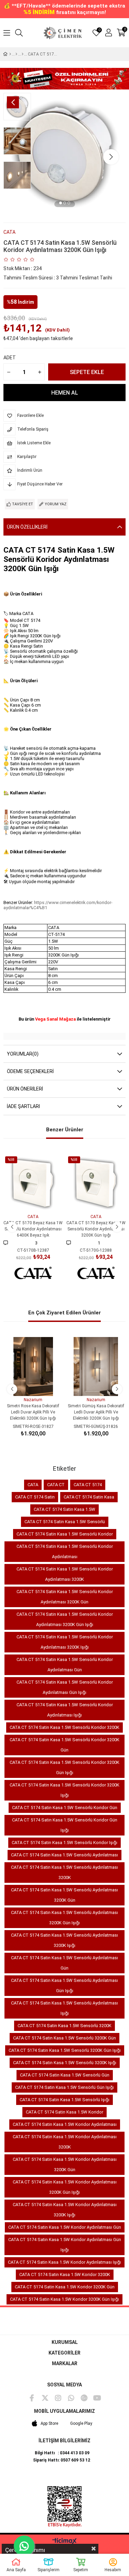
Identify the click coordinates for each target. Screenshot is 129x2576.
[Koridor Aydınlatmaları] (23, 54)
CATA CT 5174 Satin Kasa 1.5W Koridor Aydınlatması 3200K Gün (65, 2164)
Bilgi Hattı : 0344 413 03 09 (62, 2453)
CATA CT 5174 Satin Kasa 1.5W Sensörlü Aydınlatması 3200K (64, 1872)
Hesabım (113, 2570)
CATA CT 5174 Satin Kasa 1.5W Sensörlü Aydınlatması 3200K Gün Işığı (64, 1918)
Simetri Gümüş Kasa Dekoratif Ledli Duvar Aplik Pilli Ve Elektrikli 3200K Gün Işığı (96, 1412)
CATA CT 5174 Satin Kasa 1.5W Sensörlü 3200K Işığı (65, 2063)
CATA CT (56, 1485)
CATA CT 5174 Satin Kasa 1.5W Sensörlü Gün (65, 2075)
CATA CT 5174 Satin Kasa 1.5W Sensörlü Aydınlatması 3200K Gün (64, 1895)
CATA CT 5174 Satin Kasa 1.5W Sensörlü (65, 1522)
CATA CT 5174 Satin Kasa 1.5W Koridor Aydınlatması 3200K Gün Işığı (65, 2187)
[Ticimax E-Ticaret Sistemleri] (64, 2542)
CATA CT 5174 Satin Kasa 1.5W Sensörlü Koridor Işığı (64, 1843)
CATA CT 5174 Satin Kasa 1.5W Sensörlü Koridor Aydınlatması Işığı (65, 1710)
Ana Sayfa (16, 2570)
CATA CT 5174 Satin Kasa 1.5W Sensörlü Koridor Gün (65, 1808)
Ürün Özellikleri (27, 527)
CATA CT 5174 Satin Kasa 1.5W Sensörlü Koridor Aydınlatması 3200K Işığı (65, 1642)
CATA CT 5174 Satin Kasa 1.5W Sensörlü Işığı (64, 2100)
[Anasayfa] (10, 54)
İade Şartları (23, 1106)
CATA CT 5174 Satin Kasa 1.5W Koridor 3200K (65, 2274)
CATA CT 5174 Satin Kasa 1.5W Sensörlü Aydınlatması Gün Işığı (64, 1985)
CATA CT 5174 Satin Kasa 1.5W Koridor (64, 2112)
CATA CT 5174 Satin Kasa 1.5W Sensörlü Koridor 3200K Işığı (64, 1790)
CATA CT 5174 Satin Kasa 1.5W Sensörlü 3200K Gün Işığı (65, 2050)
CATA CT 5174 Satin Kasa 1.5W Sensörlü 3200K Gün (64, 2038)
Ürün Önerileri (25, 1089)
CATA (33, 1485)
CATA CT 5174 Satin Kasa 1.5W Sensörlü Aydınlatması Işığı (64, 2008)
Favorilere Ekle (25, 1200)
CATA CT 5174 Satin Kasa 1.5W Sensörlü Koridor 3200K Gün (64, 1745)
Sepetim (81, 2570)
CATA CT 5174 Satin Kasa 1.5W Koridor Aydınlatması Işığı (64, 2262)
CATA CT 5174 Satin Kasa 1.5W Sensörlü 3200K (64, 2026)
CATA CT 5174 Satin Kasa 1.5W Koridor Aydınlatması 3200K (65, 2142)
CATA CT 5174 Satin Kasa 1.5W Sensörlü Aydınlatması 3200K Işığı (64, 1940)
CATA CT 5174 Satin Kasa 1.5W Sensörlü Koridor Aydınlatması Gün (65, 1665)
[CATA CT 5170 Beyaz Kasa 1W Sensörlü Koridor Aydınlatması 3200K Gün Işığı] (96, 1184)
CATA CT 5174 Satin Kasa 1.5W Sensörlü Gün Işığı (64, 2087)
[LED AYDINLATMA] (16, 54)
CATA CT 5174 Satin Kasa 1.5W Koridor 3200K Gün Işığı (64, 2299)
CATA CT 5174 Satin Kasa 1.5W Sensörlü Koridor (65, 1534)
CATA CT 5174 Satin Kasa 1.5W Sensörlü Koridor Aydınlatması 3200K (65, 1574)
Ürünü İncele (41, 1200)
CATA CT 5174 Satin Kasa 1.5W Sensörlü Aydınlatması (64, 1855)
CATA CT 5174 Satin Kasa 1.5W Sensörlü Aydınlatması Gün (64, 1963)
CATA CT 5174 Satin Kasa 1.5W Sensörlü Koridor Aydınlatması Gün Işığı (65, 1687)
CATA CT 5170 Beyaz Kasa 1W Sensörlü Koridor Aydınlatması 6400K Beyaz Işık (33, 1229)
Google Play (81, 2423)
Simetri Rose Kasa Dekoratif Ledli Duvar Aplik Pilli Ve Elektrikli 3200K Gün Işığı (33, 1412)
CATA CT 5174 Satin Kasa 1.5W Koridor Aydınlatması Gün (65, 2227)
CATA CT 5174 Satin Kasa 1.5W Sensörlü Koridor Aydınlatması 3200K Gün (65, 1597)
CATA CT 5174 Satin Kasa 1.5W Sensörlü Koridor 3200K (64, 1727)
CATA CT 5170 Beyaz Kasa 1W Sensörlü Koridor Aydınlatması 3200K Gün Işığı (96, 1229)
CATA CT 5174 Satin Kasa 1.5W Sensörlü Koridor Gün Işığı (65, 1825)
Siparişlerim (49, 2570)
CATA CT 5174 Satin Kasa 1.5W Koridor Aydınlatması (65, 2124)
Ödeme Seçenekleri (30, 1071)
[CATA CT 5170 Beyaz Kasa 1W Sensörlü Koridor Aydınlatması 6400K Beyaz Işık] (33, 1184)
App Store (49, 2423)
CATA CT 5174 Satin (35, 1497)
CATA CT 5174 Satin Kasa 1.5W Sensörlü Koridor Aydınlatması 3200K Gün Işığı (65, 1619)
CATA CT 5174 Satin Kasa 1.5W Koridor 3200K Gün (65, 2287)
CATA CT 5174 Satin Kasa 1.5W (64, 1509)
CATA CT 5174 (88, 1485)
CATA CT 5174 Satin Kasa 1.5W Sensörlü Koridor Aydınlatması (65, 1551)
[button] (61, 204)
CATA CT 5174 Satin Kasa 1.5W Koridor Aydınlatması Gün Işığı (65, 2245)
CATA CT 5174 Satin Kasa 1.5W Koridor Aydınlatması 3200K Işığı (65, 2210)
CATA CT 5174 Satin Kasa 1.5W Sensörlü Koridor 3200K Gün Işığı (64, 1767)
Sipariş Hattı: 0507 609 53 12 (62, 2460)
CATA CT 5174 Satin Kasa (89, 1497)
